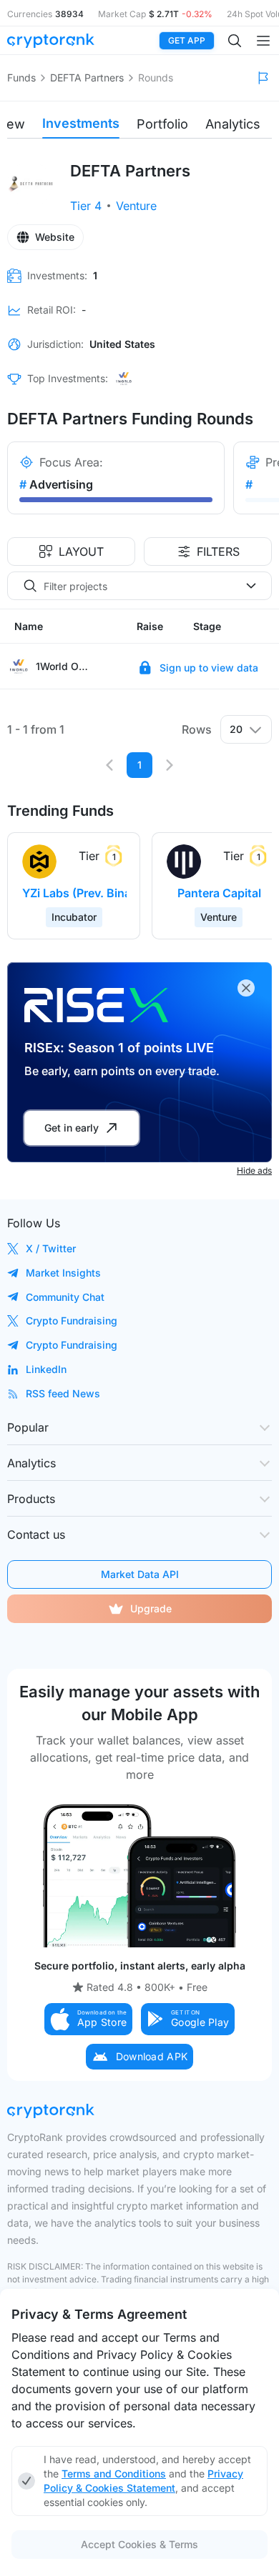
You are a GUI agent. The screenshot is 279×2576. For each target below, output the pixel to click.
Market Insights (63, 1273)
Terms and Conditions (114, 2473)
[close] (246, 988)
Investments (81, 123)
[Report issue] (263, 78)
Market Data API (140, 1574)
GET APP (187, 40)
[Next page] (170, 765)
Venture (136, 206)
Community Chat (65, 1297)
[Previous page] (109, 765)
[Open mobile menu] (263, 41)
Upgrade (151, 1608)
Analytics (233, 124)
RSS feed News (63, 1393)
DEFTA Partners (87, 78)
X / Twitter (51, 1248)
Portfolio (162, 124)
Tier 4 (86, 206)
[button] (89, 2019)
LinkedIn (46, 1369)
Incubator (74, 917)
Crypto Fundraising (72, 1321)
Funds (21, 78)
